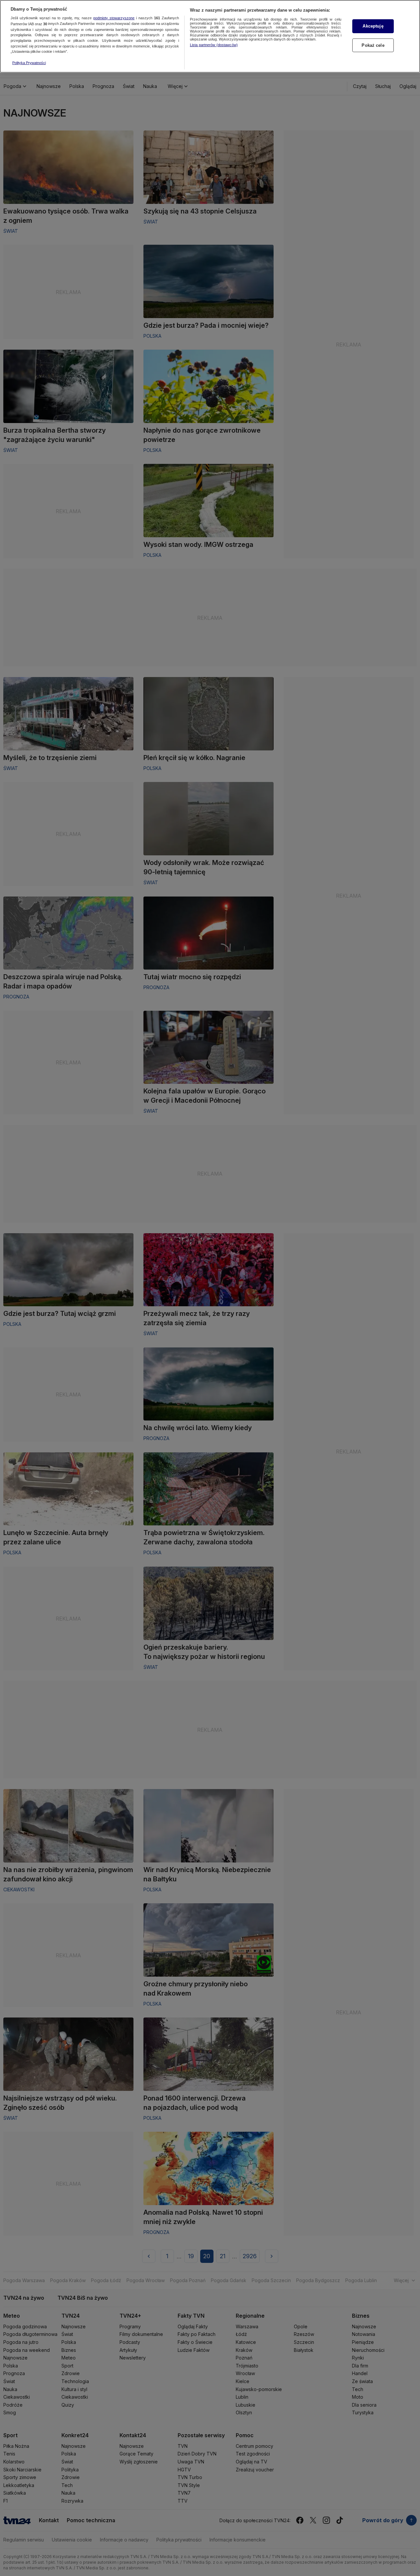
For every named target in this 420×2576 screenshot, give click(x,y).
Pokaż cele (373, 45)
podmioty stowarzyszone (114, 18)
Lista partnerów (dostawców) (214, 45)
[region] (210, 36)
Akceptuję (373, 26)
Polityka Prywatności (29, 63)
